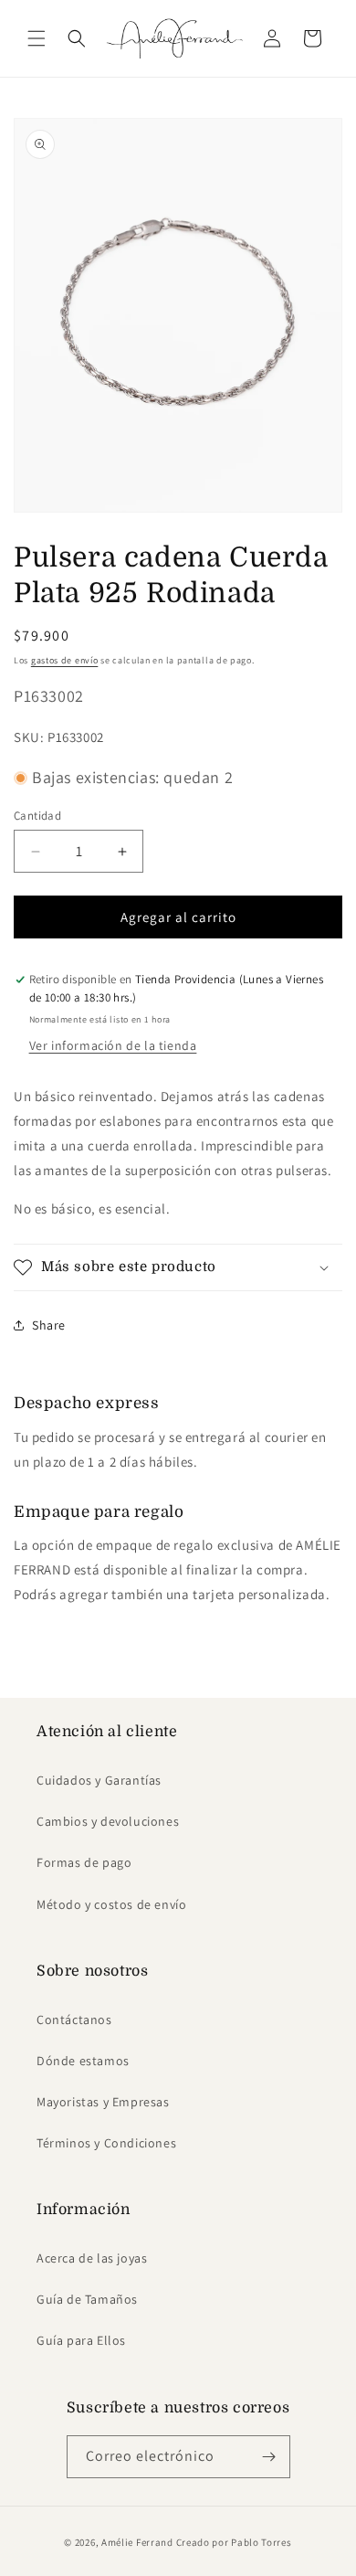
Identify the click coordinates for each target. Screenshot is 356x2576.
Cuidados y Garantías (99, 1780)
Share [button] (49, 1325)
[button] (37, 38)
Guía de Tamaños (87, 2299)
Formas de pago (84, 1862)
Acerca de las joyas (92, 2258)
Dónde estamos (83, 2061)
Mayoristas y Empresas (103, 2102)
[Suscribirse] (269, 2457)
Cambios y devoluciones (108, 1821)
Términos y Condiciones (106, 2143)
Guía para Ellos (81, 2340)
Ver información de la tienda (113, 1045)
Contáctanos (74, 2019)
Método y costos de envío (111, 1904)
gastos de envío (65, 660)
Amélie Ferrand (137, 2542)
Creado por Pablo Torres (234, 2542)
